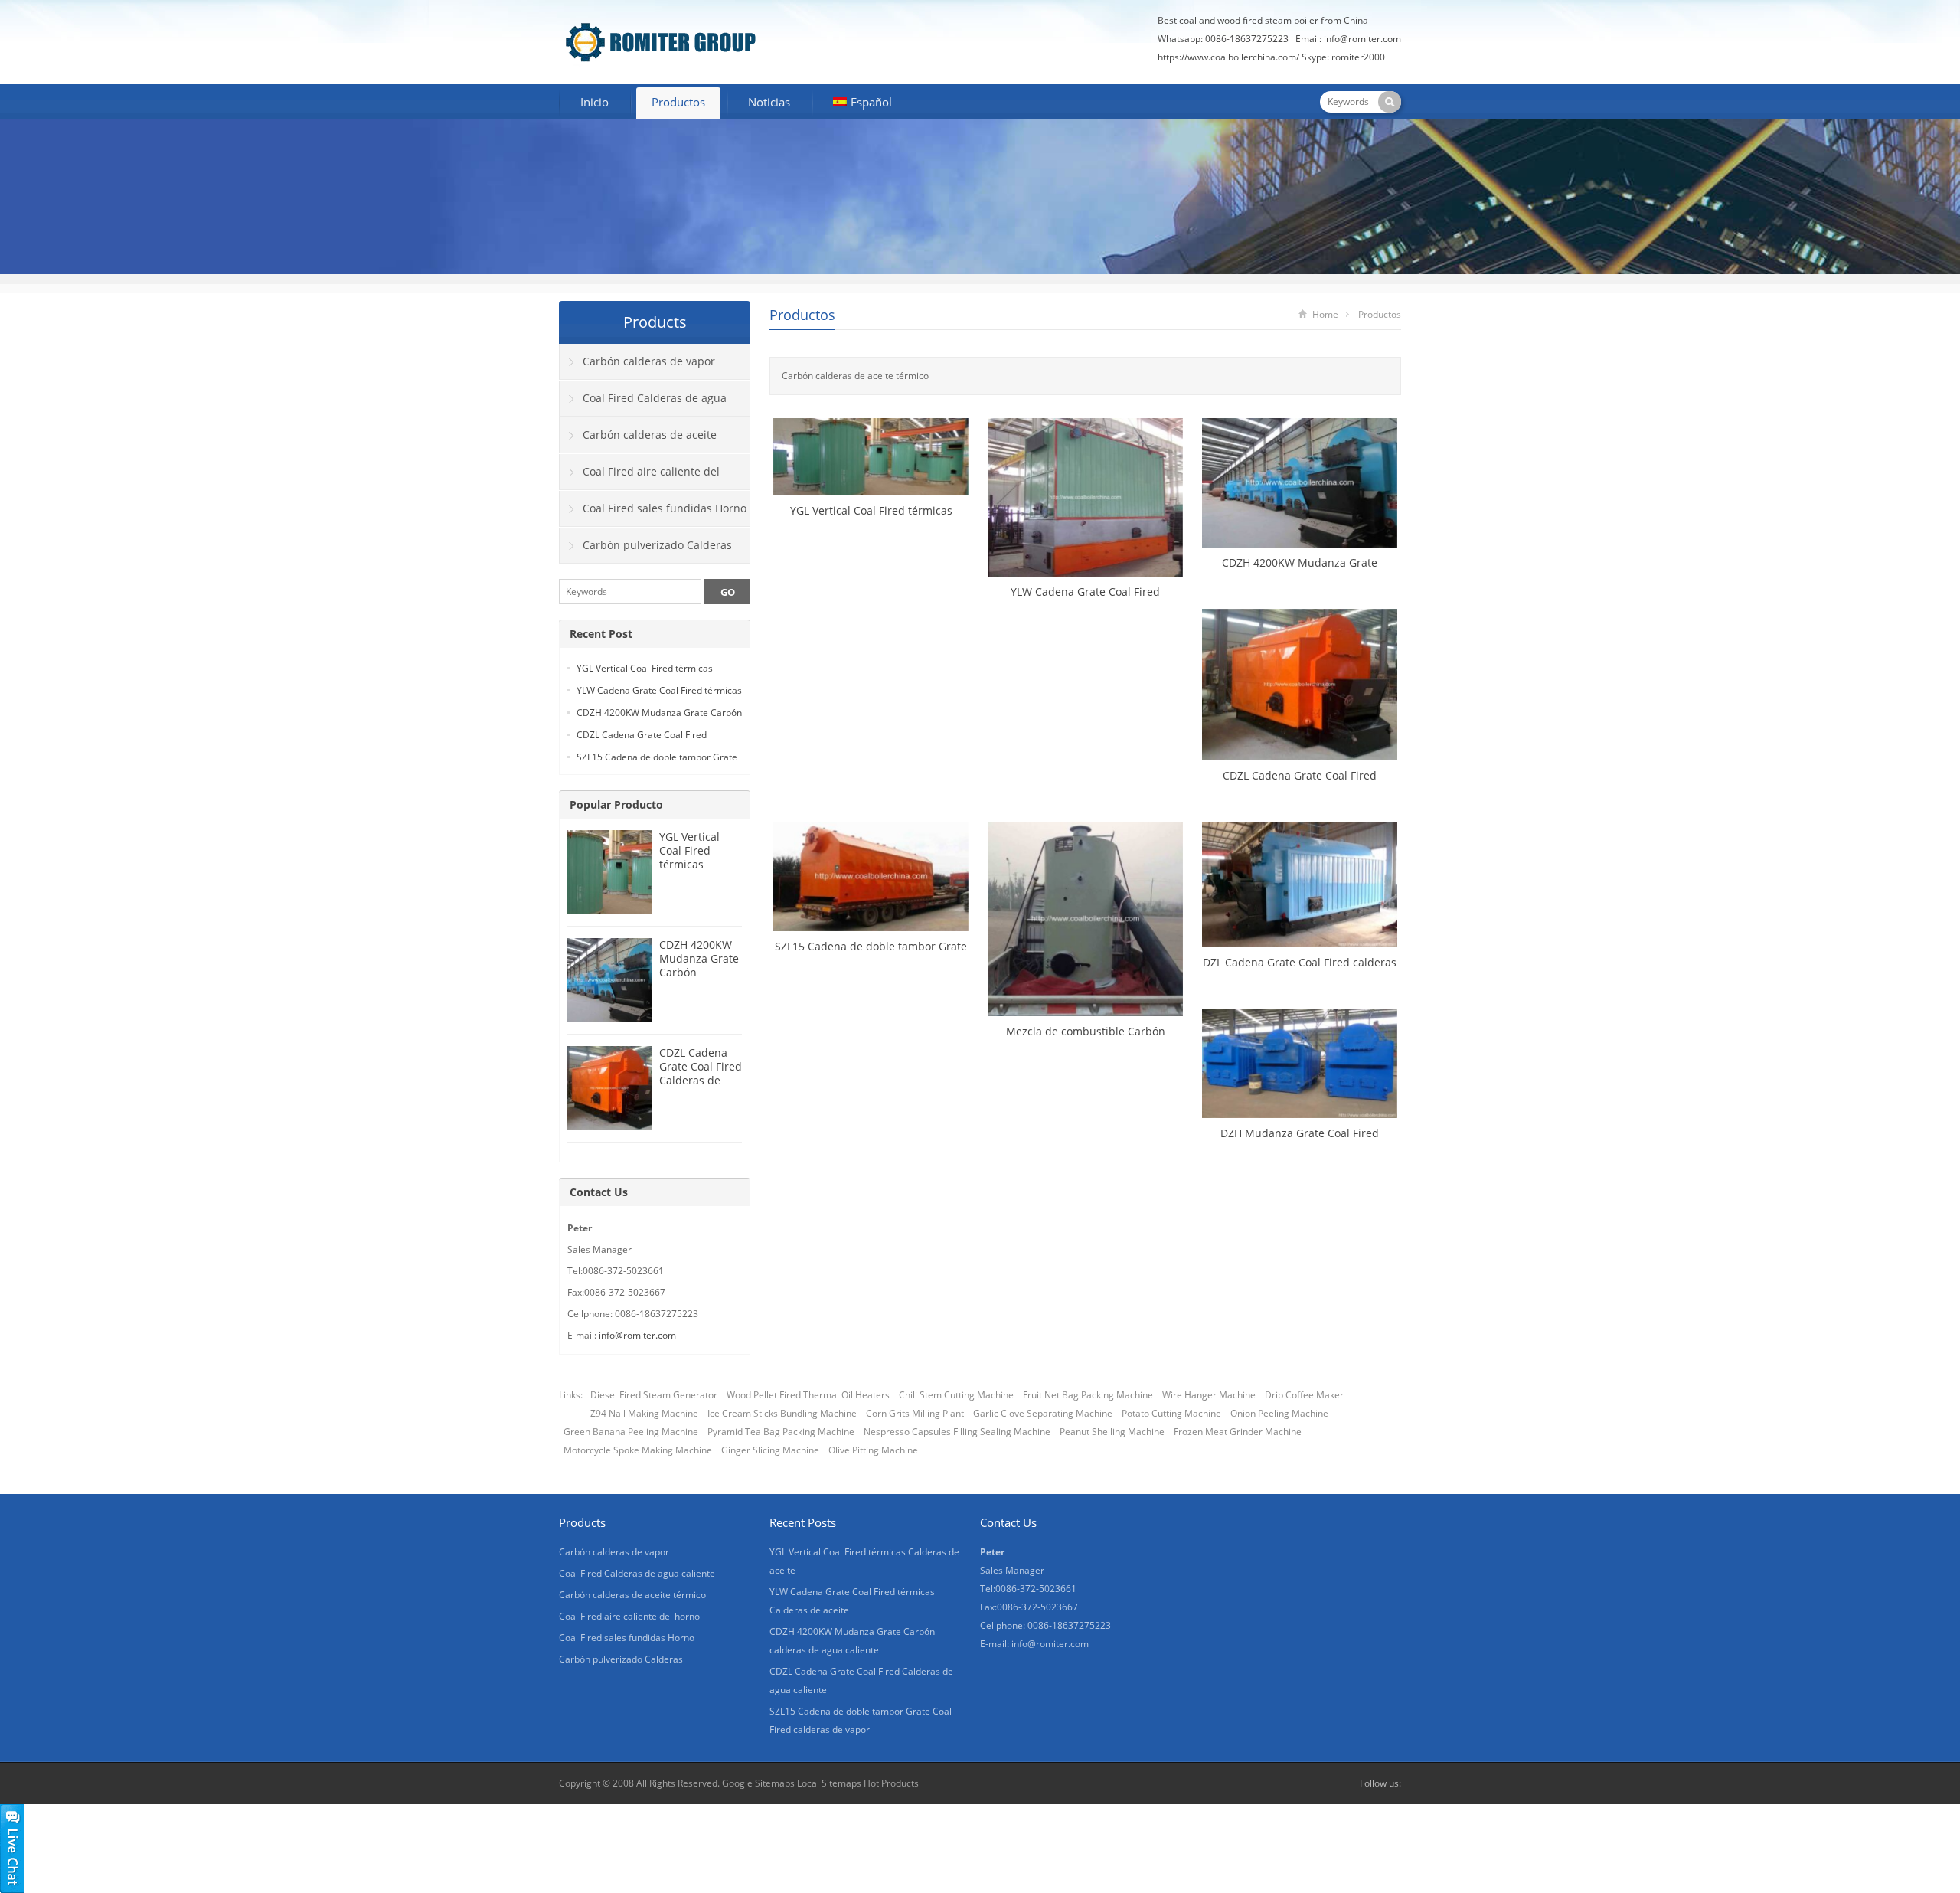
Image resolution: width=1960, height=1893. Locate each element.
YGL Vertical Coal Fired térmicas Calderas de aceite (690, 864)
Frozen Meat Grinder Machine (1238, 1432)
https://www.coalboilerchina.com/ (1228, 57)
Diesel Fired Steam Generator (654, 1395)
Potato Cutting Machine (1171, 1413)
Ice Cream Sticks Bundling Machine (782, 1413)
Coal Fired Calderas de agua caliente (643, 404)
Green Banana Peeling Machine (631, 1432)
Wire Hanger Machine (1209, 1395)
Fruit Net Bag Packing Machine (1088, 1395)
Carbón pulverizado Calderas (657, 545)
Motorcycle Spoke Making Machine (638, 1450)
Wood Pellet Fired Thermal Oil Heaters (808, 1395)
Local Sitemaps (830, 1783)
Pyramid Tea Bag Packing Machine (781, 1432)
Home (1325, 314)
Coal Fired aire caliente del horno (640, 477)
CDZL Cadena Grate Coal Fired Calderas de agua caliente (701, 1073)
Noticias (769, 102)
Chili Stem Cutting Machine (956, 1395)
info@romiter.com (1362, 39)
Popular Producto (616, 804)
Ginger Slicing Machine (770, 1450)
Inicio (595, 102)
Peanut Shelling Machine (1112, 1432)
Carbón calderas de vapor (649, 361)
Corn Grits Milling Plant (915, 1413)
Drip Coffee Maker (1304, 1395)
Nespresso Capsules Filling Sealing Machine (957, 1432)
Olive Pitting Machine (873, 1450)
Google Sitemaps (758, 1783)
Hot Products (891, 1783)
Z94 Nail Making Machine (644, 1413)
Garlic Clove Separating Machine (1043, 1413)
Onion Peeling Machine (1279, 1413)
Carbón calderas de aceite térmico (638, 440)
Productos (678, 102)
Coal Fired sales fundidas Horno (665, 508)
